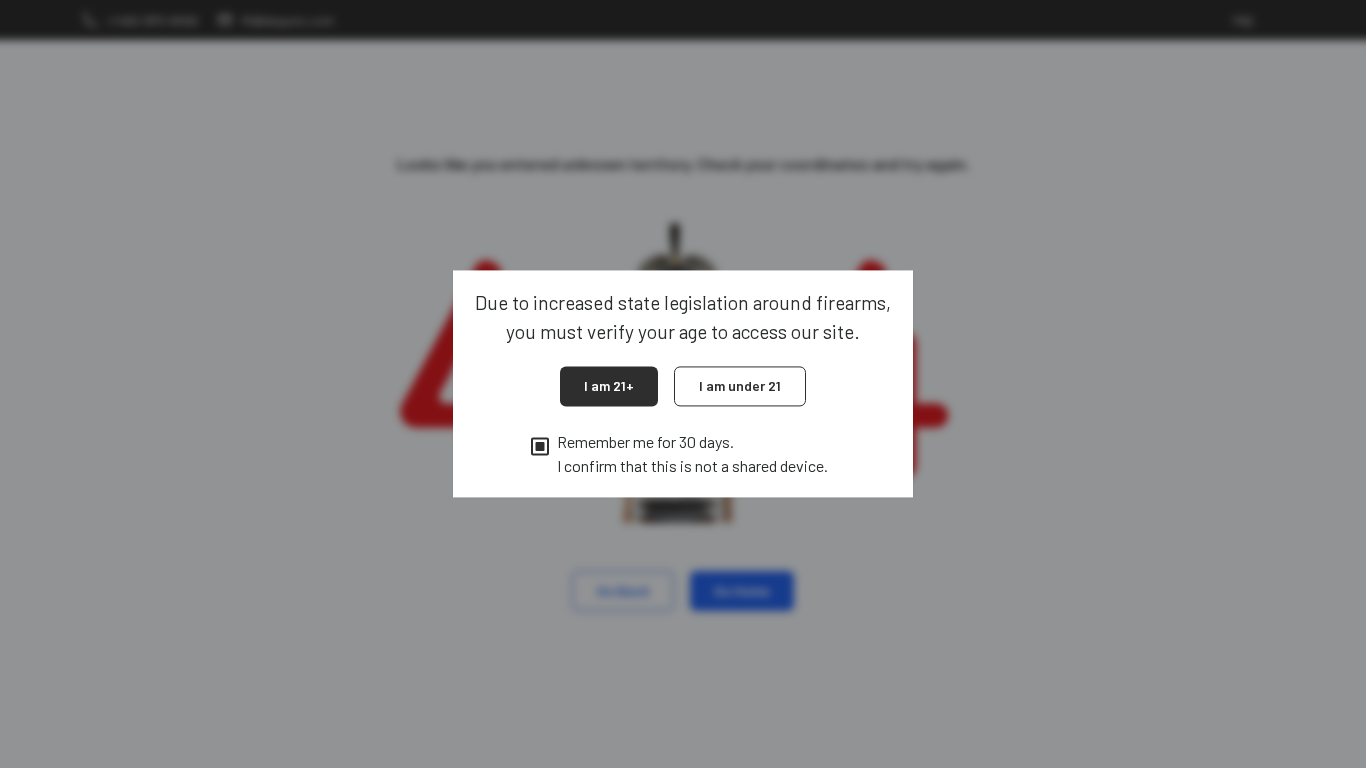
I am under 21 (740, 385)
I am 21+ (609, 385)
